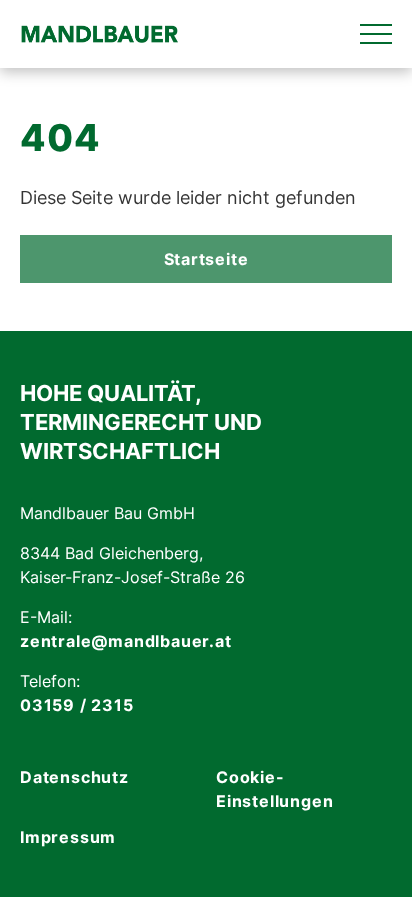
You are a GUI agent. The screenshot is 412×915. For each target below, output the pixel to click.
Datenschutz (74, 777)
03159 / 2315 (77, 705)
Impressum (68, 837)
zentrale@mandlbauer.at (126, 641)
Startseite (206, 259)
